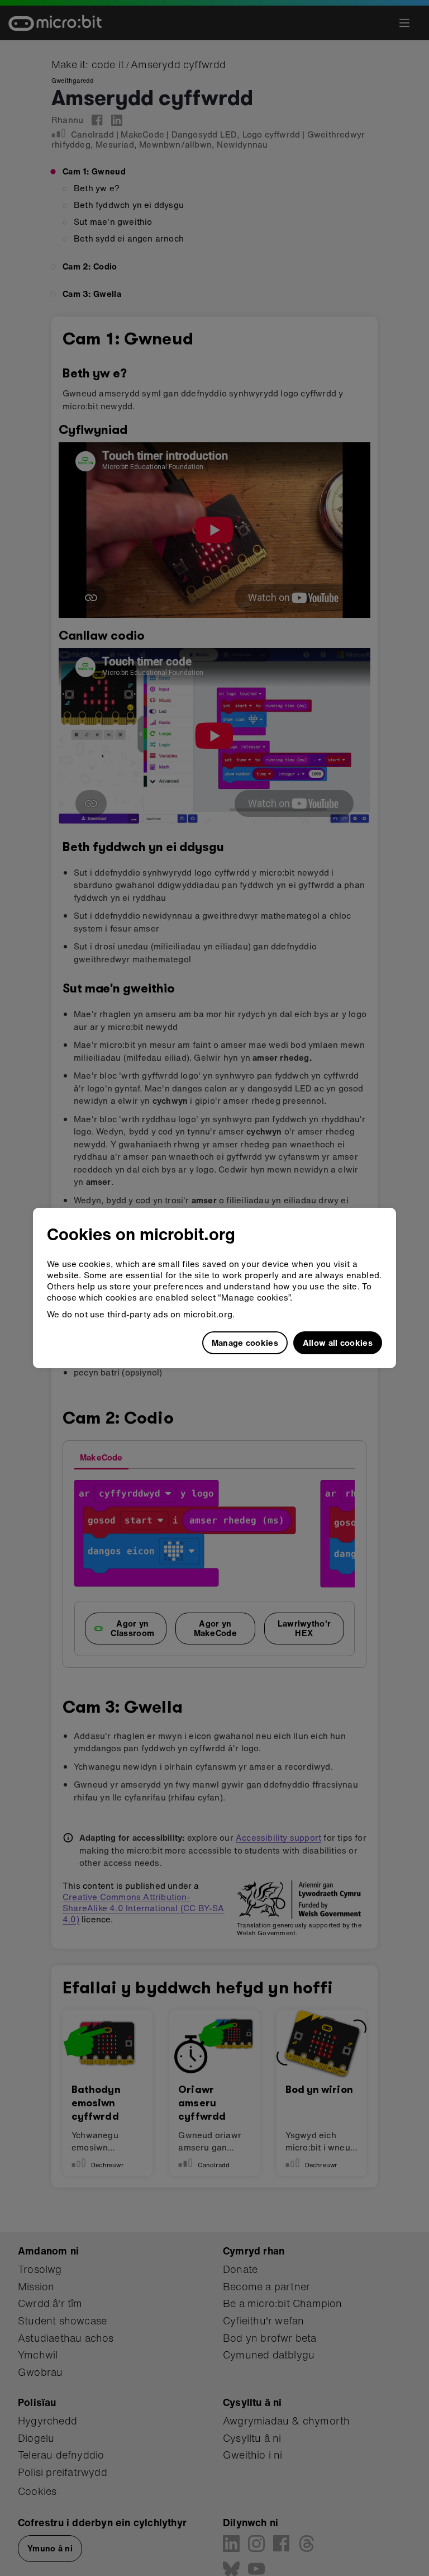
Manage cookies (245, 1343)
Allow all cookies (338, 1343)
